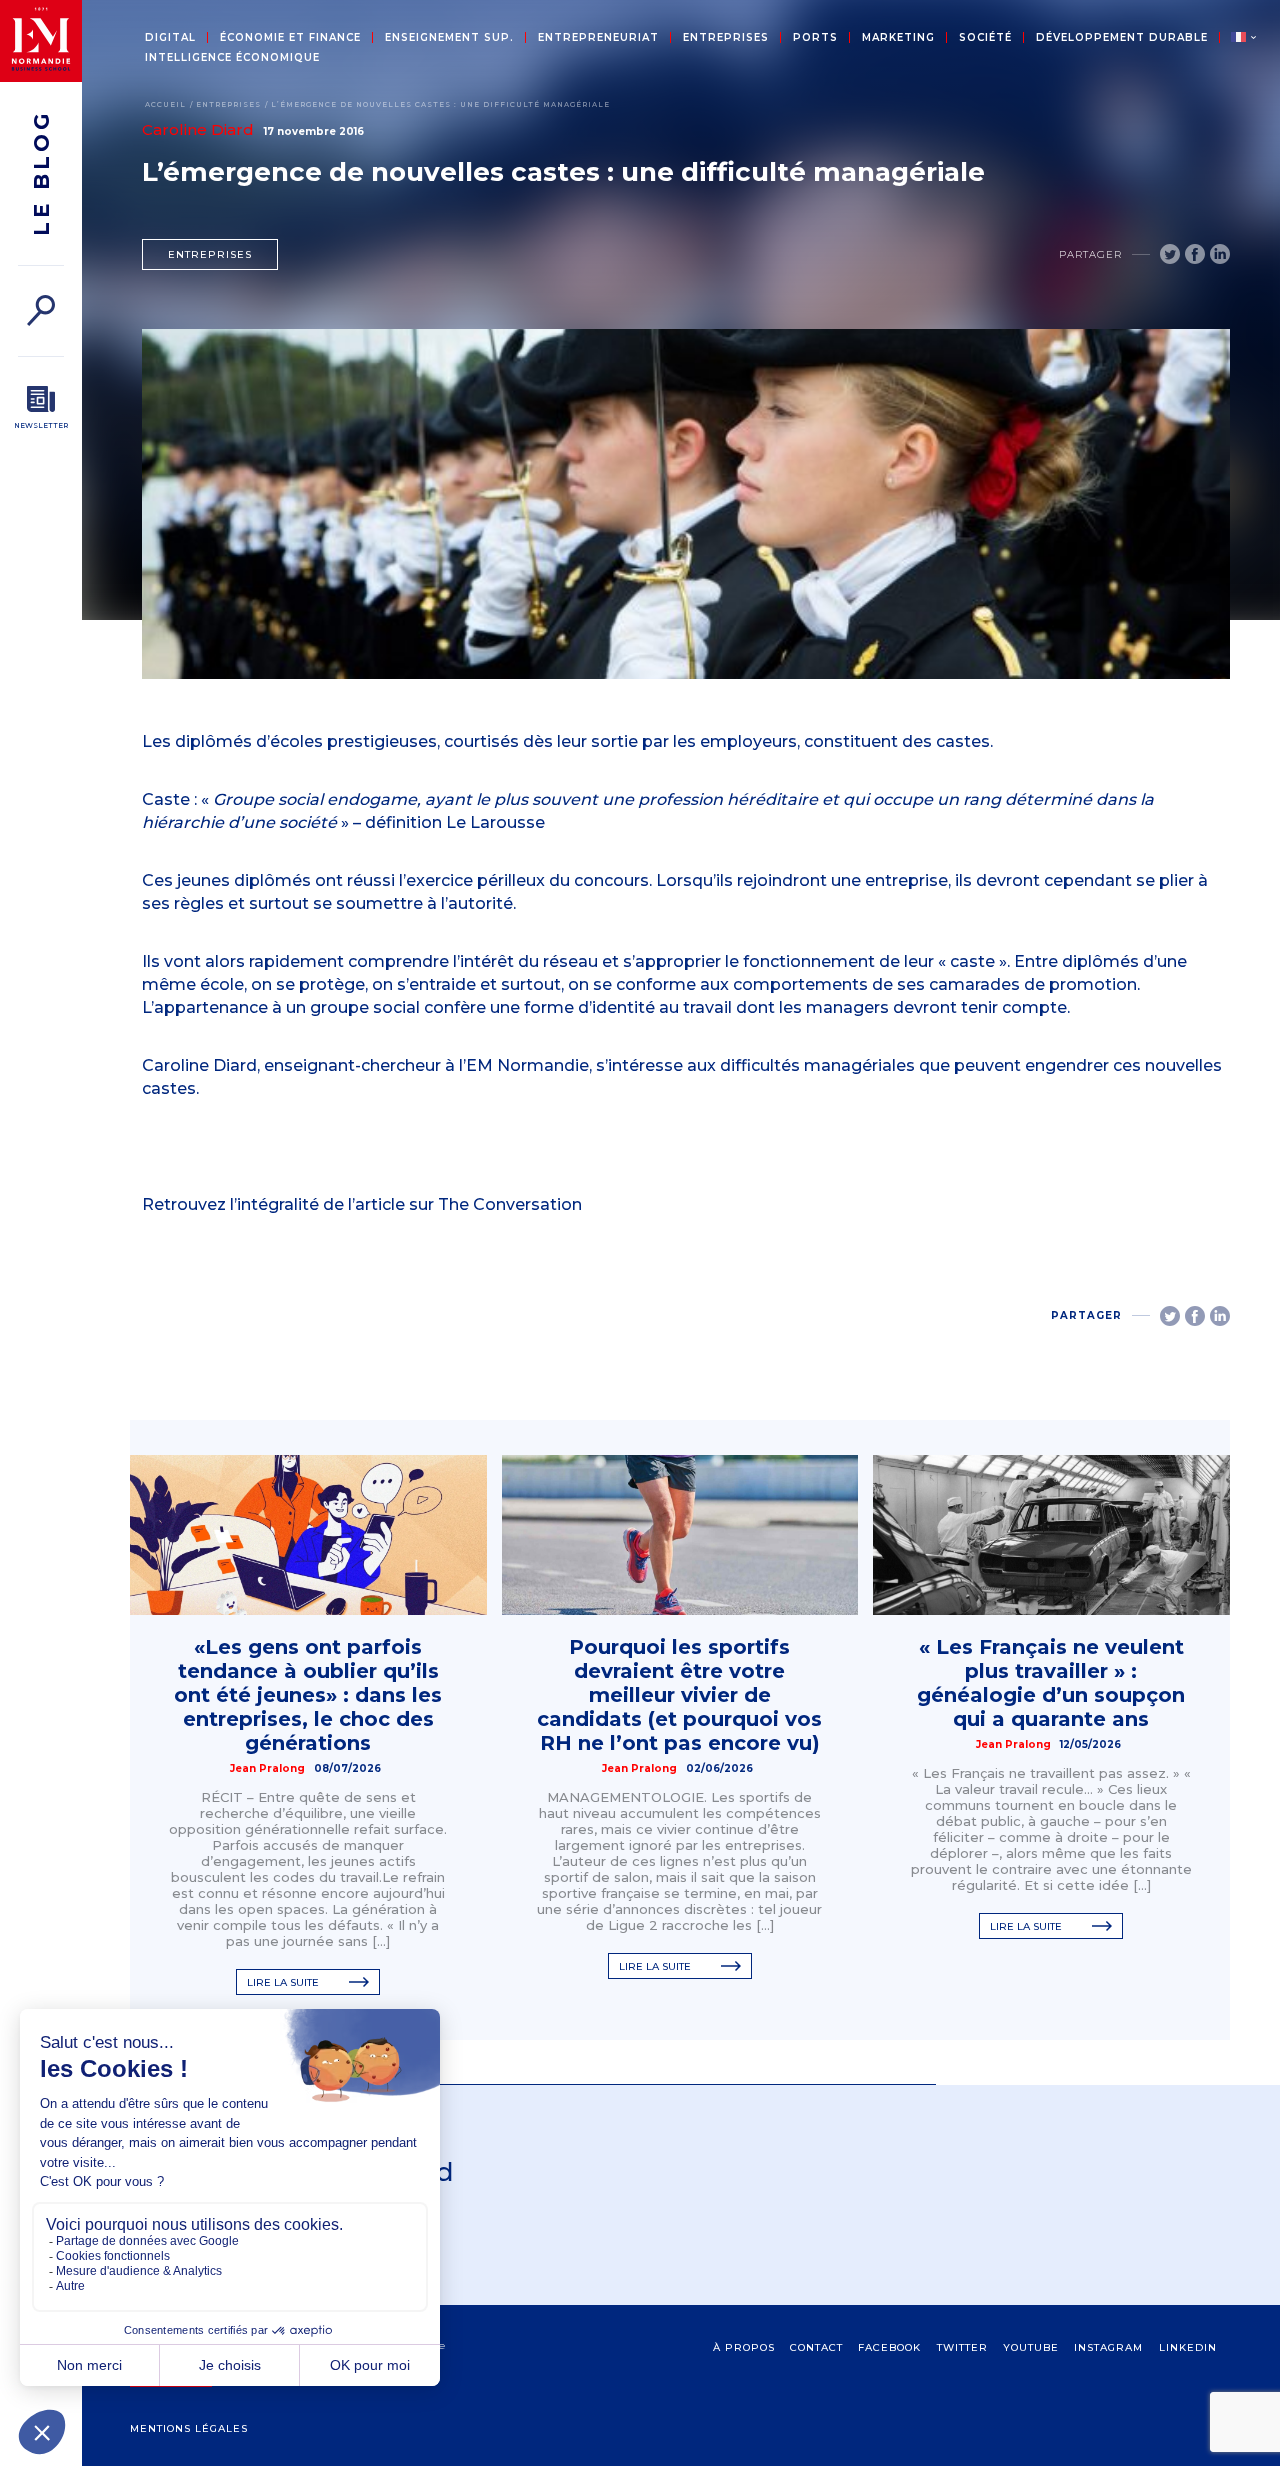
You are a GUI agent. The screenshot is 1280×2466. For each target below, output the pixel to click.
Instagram (1108, 2347)
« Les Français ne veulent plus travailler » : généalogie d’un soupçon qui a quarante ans (1051, 1683)
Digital (170, 38)
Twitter (962, 2347)
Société (985, 38)
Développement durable (1122, 38)
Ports (815, 38)
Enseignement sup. (449, 38)
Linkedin (1188, 2347)
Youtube (1031, 2347)
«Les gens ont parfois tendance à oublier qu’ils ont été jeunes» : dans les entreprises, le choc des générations (308, 1695)
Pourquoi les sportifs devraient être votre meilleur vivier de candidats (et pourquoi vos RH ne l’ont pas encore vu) (679, 1695)
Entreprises (726, 38)
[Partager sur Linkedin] (1220, 254)
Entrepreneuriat (598, 38)
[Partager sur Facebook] (1195, 254)
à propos (744, 2347)
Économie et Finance (290, 38)
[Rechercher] (41, 310)
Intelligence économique (232, 58)
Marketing (898, 38)
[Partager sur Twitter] (1170, 254)
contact (816, 2347)
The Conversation (510, 1204)
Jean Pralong (267, 1768)
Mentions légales (189, 2428)
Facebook (889, 2347)
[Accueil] (41, 41)
